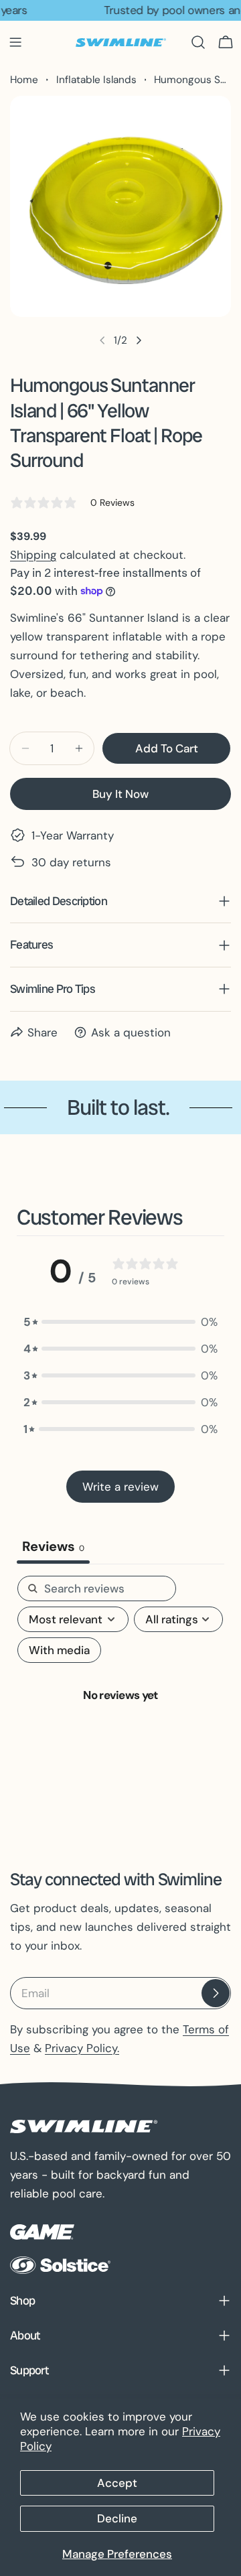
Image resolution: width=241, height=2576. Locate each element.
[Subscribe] (216, 1993)
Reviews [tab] (53, 1546)
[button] (120, 1322)
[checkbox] (59, 1650)
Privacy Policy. (82, 2048)
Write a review (120, 1487)
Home (24, 80)
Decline (117, 2518)
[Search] (198, 42)
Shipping (33, 555)
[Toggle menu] (15, 42)
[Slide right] (139, 340)
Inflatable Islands (96, 80)
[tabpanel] (120, 1709)
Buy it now (120, 794)
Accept (117, 2483)
